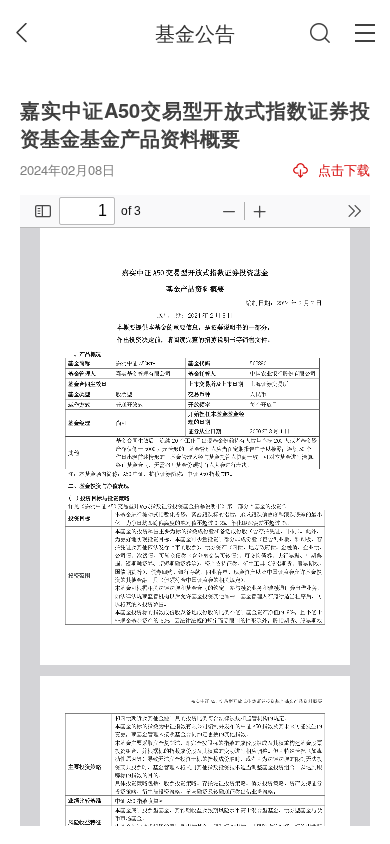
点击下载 (344, 169)
